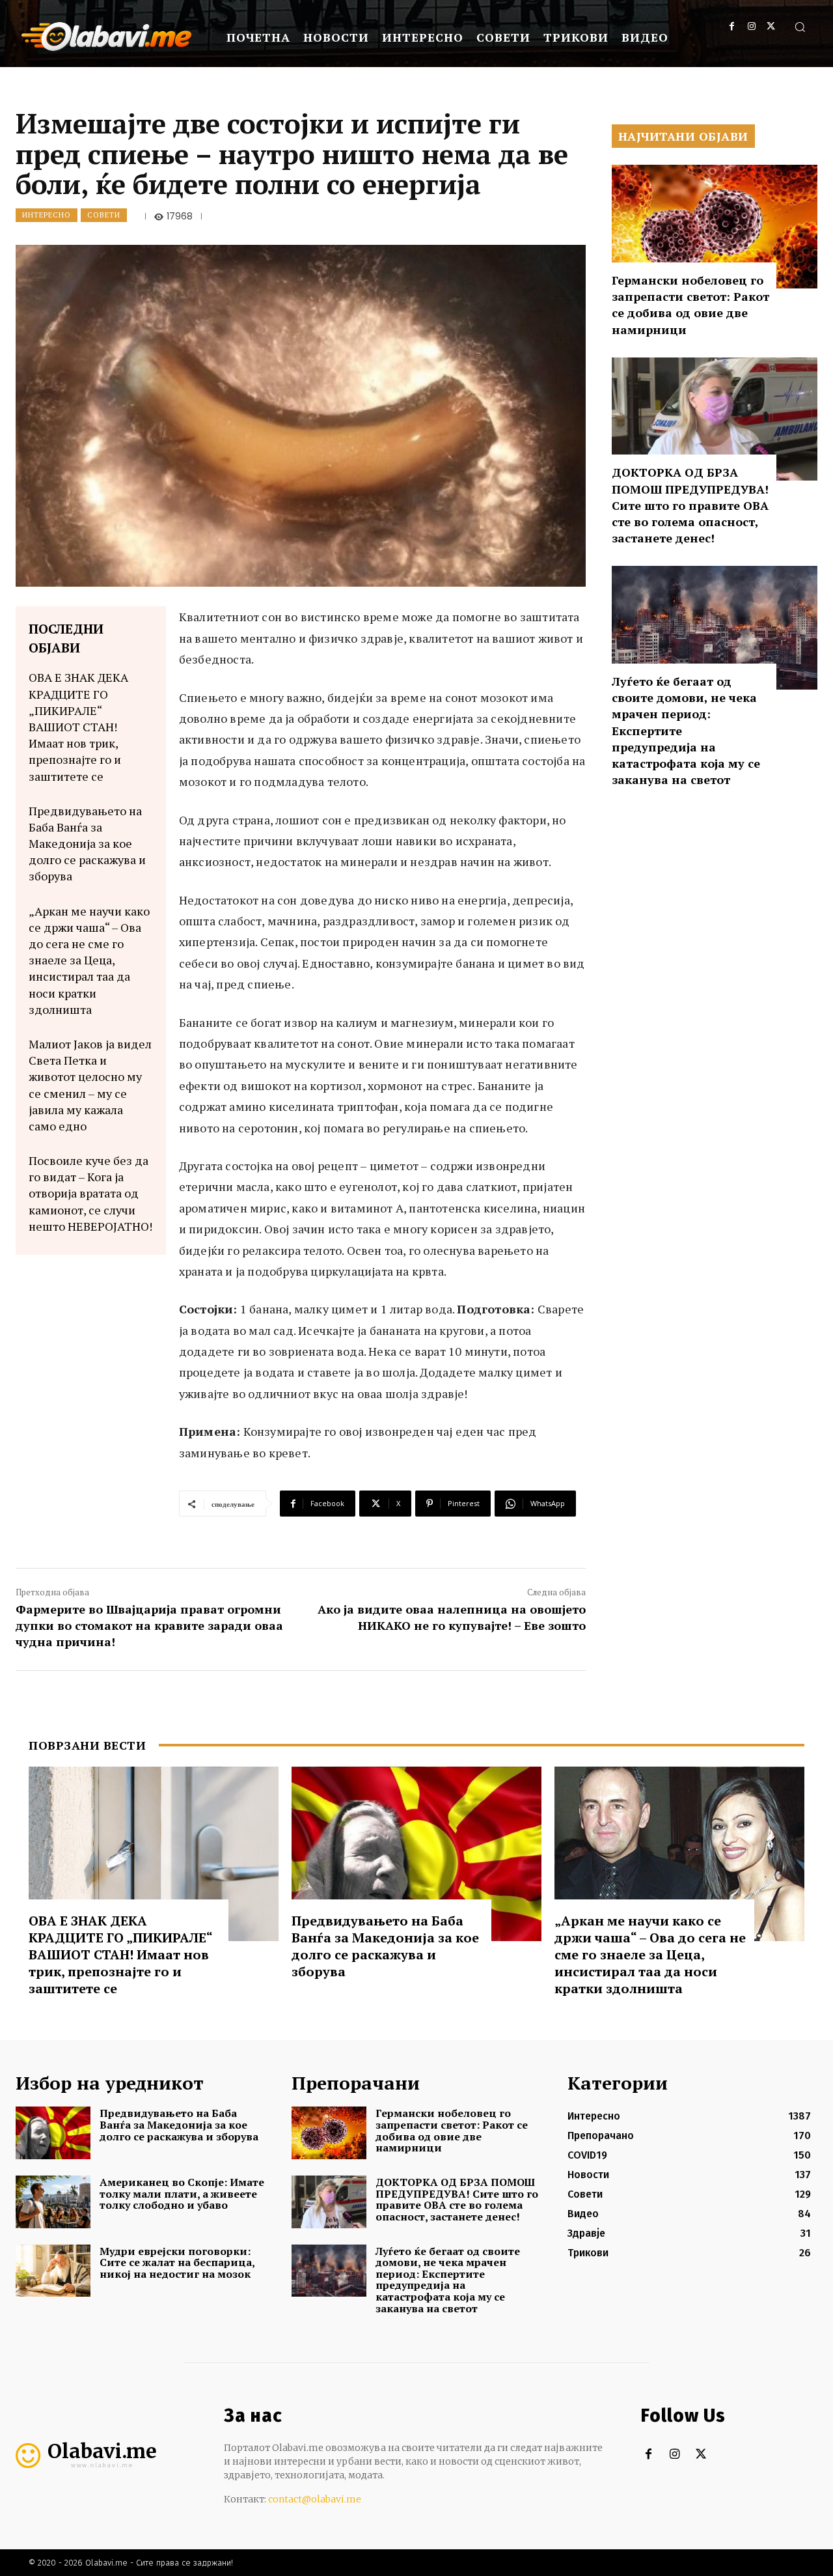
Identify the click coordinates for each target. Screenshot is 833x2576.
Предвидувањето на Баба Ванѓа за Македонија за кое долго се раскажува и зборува (87, 844)
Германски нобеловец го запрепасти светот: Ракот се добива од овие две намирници (690, 305)
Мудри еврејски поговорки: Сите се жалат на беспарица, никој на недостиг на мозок (177, 2262)
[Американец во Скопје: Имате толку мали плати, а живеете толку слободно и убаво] (53, 2202)
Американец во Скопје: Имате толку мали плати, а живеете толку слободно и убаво (182, 2193)
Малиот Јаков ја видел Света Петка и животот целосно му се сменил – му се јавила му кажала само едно (90, 1085)
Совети (104, 215)
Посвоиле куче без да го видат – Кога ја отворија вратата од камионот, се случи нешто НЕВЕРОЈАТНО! (90, 1193)
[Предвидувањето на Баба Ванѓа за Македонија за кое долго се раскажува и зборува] (416, 1854)
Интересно (47, 215)
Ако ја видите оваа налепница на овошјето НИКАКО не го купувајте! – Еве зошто (452, 1617)
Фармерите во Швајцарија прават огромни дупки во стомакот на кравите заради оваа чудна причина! (149, 1625)
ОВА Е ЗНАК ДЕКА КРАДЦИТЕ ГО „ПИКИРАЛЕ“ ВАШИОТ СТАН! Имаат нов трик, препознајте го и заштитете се (78, 726)
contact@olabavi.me (315, 2499)
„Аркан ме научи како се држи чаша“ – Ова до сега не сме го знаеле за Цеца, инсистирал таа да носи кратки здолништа (89, 960)
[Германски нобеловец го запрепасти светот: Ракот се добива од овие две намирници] (715, 227)
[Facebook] (732, 26)
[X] (771, 26)
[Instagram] (751, 26)
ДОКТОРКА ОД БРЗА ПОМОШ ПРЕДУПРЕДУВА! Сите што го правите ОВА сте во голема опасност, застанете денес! (690, 505)
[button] (800, 27)
